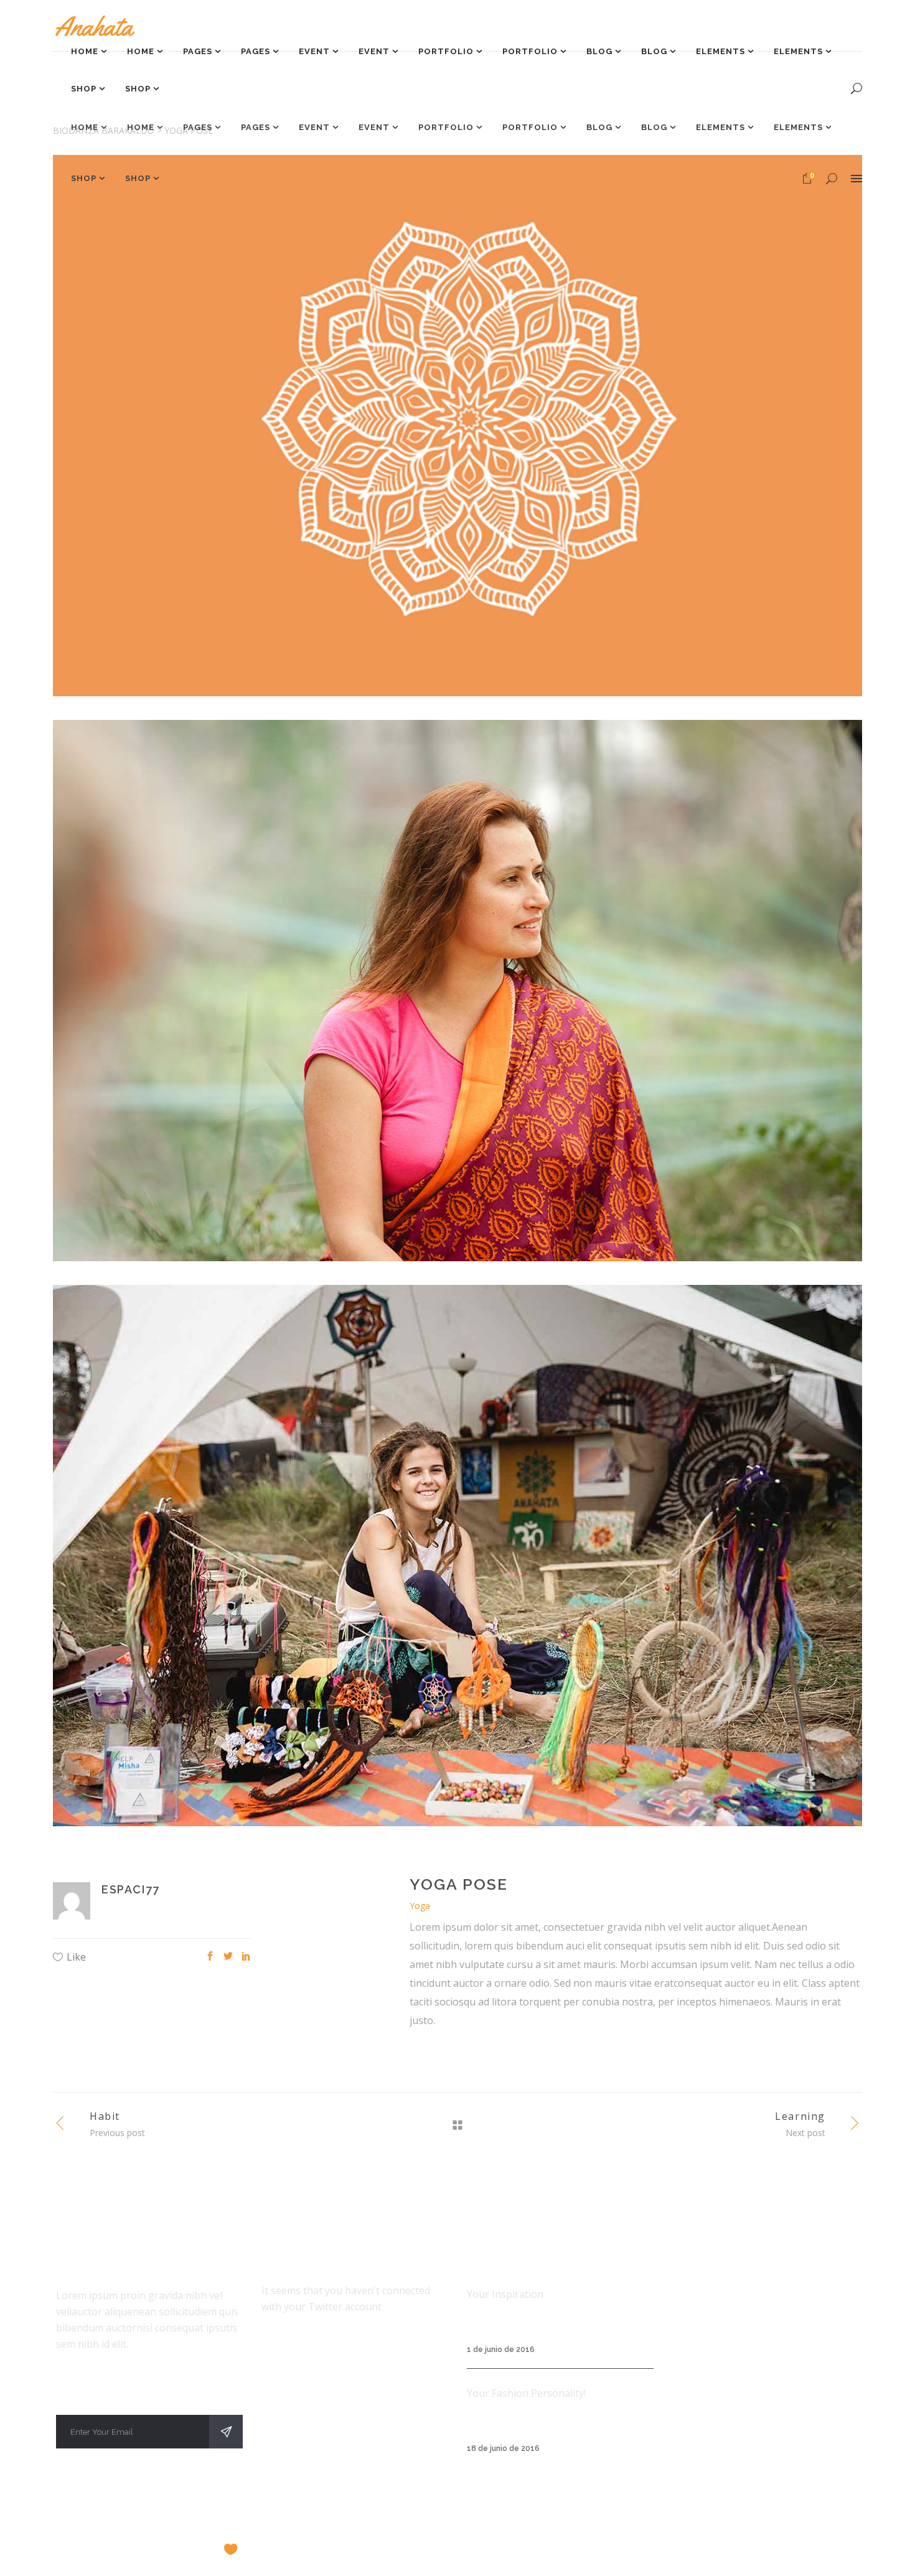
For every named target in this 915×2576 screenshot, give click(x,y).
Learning (800, 2116)
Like (76, 1957)
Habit (105, 2116)
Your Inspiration (505, 2294)
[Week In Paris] (457, 426)
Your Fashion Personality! (526, 2393)
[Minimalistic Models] (457, 991)
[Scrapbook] (457, 1556)
